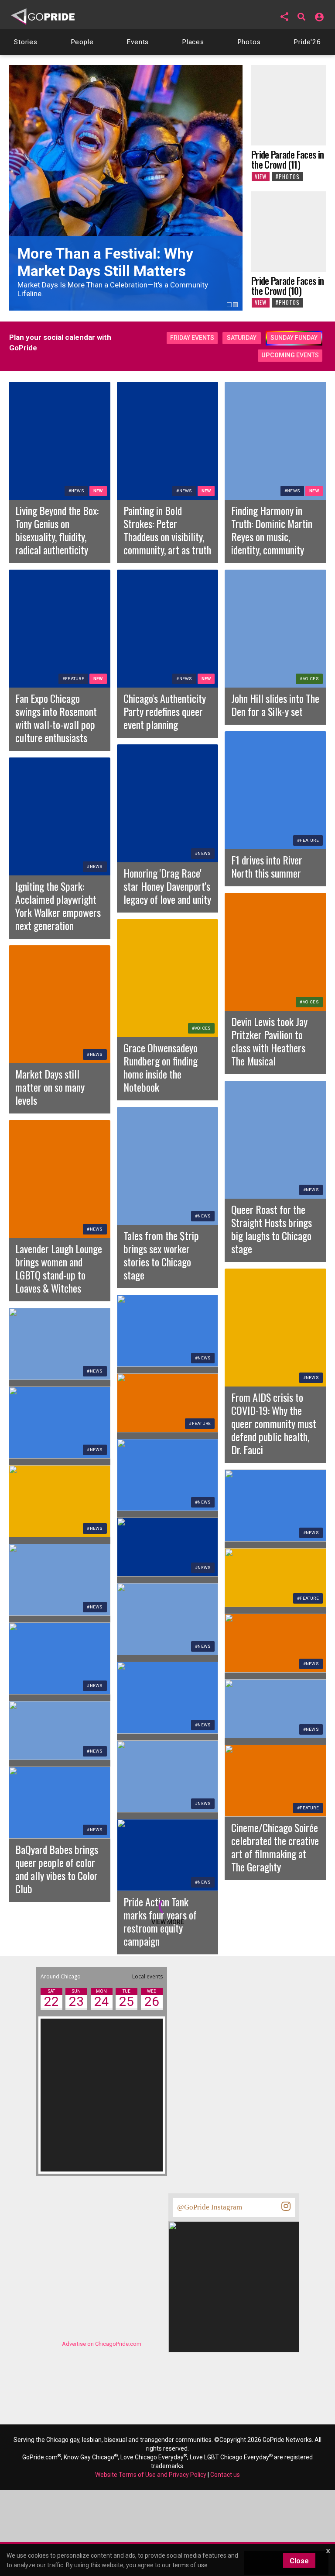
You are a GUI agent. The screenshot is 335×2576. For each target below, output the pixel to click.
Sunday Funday (294, 338)
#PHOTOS (287, 177)
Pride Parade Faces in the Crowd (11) (287, 159)
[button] (284, 17)
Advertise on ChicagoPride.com (102, 2344)
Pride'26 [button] (307, 42)
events (290, 355)
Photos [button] (249, 42)
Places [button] (193, 42)
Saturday (242, 338)
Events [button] (138, 42)
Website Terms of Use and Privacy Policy (151, 2475)
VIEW (261, 177)
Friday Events (192, 338)
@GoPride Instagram (210, 2207)
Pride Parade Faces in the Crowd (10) (287, 285)
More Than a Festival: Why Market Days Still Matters (105, 262)
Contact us (225, 2475)
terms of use (190, 2565)
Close (299, 2561)
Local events (147, 1976)
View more (168, 1922)
